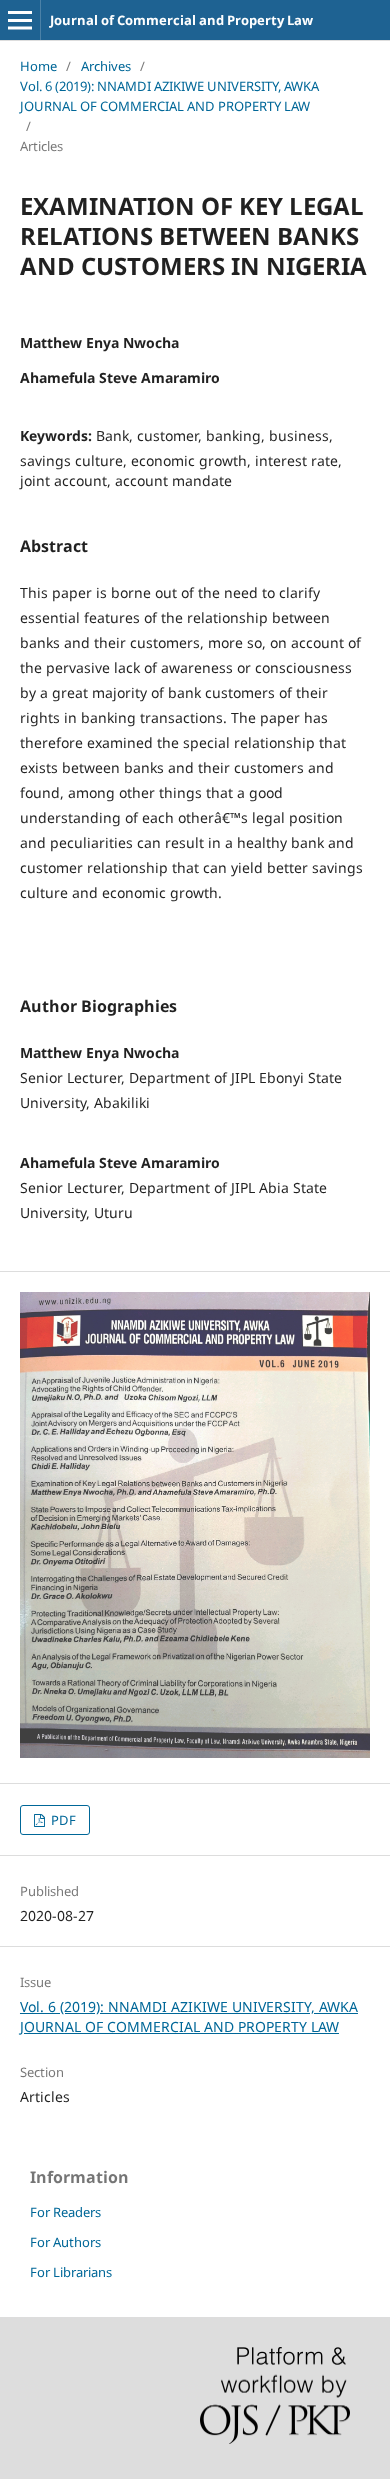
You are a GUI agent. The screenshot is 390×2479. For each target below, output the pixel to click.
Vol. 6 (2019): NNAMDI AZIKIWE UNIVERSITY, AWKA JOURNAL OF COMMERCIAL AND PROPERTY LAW (169, 96)
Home (38, 66)
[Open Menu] (20, 20)
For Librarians (71, 2272)
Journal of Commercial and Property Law (181, 20)
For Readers (65, 2212)
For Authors (65, 2242)
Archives (106, 66)
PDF (62, 1820)
